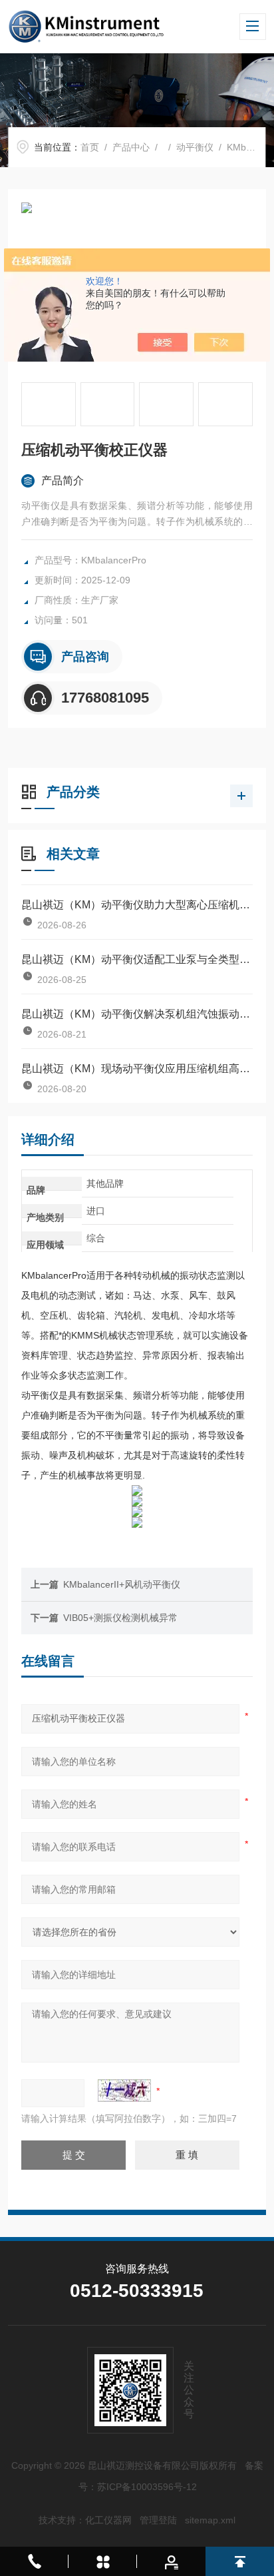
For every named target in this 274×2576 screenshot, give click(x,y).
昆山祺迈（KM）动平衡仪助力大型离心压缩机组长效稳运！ (137, 905)
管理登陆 (158, 2520)
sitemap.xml (210, 2520)
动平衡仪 (195, 147)
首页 (90, 147)
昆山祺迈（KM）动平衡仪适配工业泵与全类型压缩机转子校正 (137, 959)
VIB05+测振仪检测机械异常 (120, 1618)
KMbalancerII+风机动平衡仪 (122, 1584)
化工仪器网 (108, 2520)
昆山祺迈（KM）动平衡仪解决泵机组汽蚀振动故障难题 (137, 1014)
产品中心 (131, 147)
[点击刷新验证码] (124, 2091)
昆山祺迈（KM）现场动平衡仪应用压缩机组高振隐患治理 (137, 1069)
